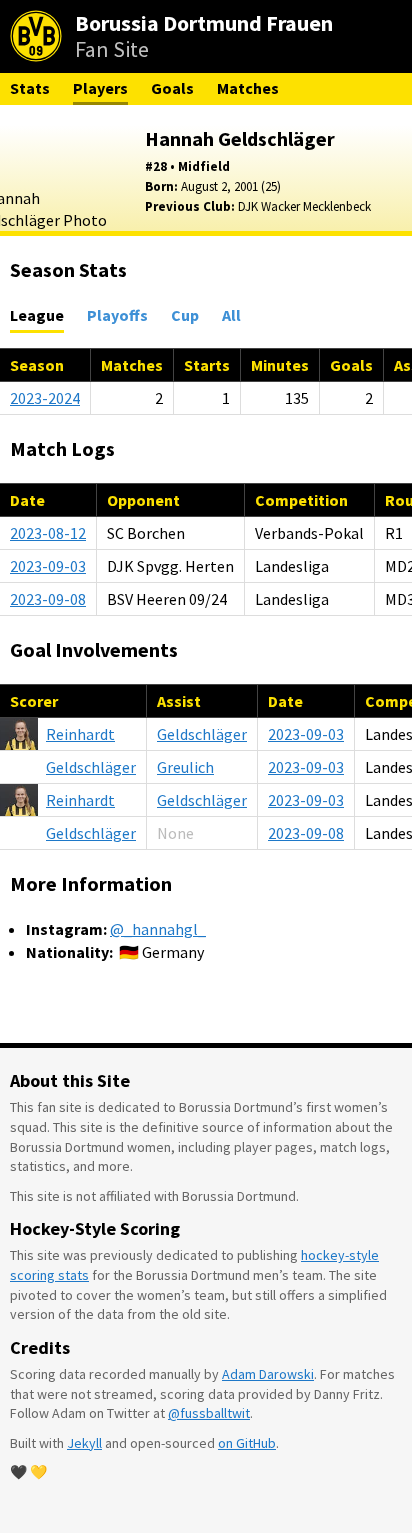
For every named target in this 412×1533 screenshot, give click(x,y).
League (37, 315)
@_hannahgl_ (158, 929)
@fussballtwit (209, 1413)
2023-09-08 (48, 599)
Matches (248, 88)
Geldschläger (202, 734)
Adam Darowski (268, 1374)
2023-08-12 (48, 533)
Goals (172, 88)
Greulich (185, 767)
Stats (30, 88)
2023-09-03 (48, 566)
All (231, 315)
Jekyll (84, 1443)
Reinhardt (80, 734)
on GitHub (247, 1443)
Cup (185, 315)
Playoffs (117, 315)
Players (100, 88)
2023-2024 (45, 398)
